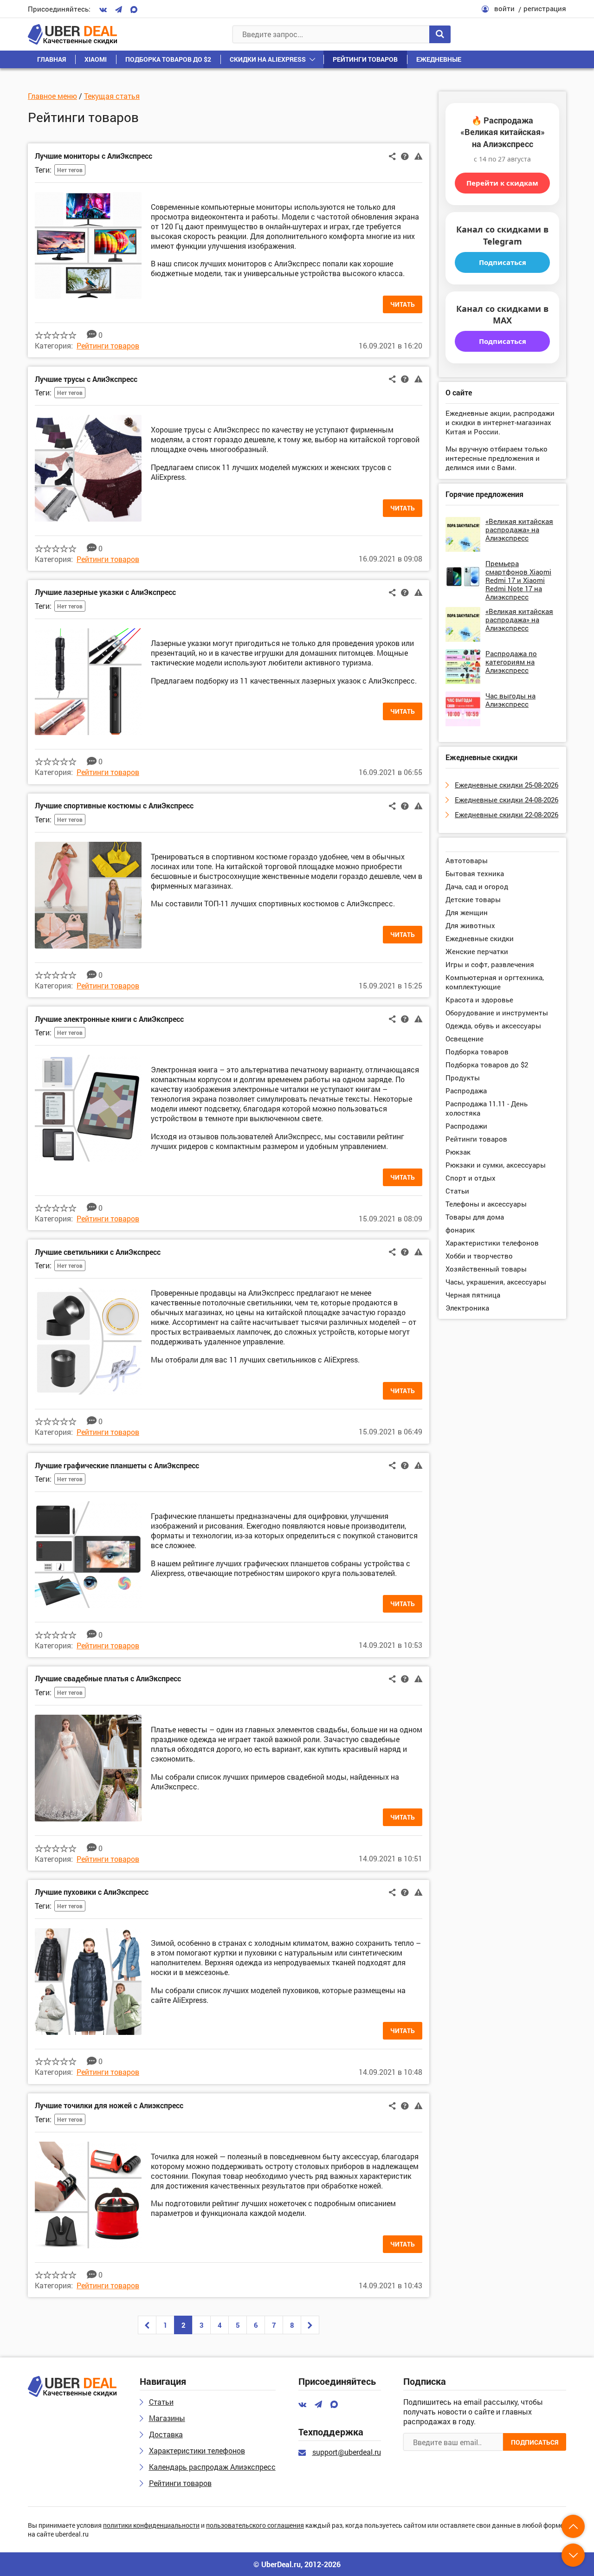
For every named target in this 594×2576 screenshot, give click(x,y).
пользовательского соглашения (255, 2526)
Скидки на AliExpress (268, 59)
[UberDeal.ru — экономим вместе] (72, 34)
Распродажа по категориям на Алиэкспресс (511, 662)
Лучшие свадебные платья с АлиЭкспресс (108, 1678)
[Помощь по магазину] (405, 155)
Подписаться (503, 262)
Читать (403, 304)
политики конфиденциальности (151, 2526)
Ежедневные (439, 59)
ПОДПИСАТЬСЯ (535, 2442)
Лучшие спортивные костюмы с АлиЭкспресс (114, 805)
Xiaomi (96, 59)
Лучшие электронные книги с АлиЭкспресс (109, 1019)
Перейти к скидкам (502, 183)
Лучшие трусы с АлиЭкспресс (86, 379)
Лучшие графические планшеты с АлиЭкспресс (117, 1465)
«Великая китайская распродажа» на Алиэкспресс (519, 529)
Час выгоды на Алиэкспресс (510, 700)
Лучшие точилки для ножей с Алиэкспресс (109, 2105)
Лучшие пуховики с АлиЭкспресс (92, 1892)
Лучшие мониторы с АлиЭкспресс (94, 156)
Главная (52, 59)
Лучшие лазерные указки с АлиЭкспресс (105, 592)
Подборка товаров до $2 (168, 59)
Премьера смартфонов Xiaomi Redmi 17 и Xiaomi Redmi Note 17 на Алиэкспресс (518, 580)
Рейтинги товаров (365, 59)
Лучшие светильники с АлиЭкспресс (98, 1252)
